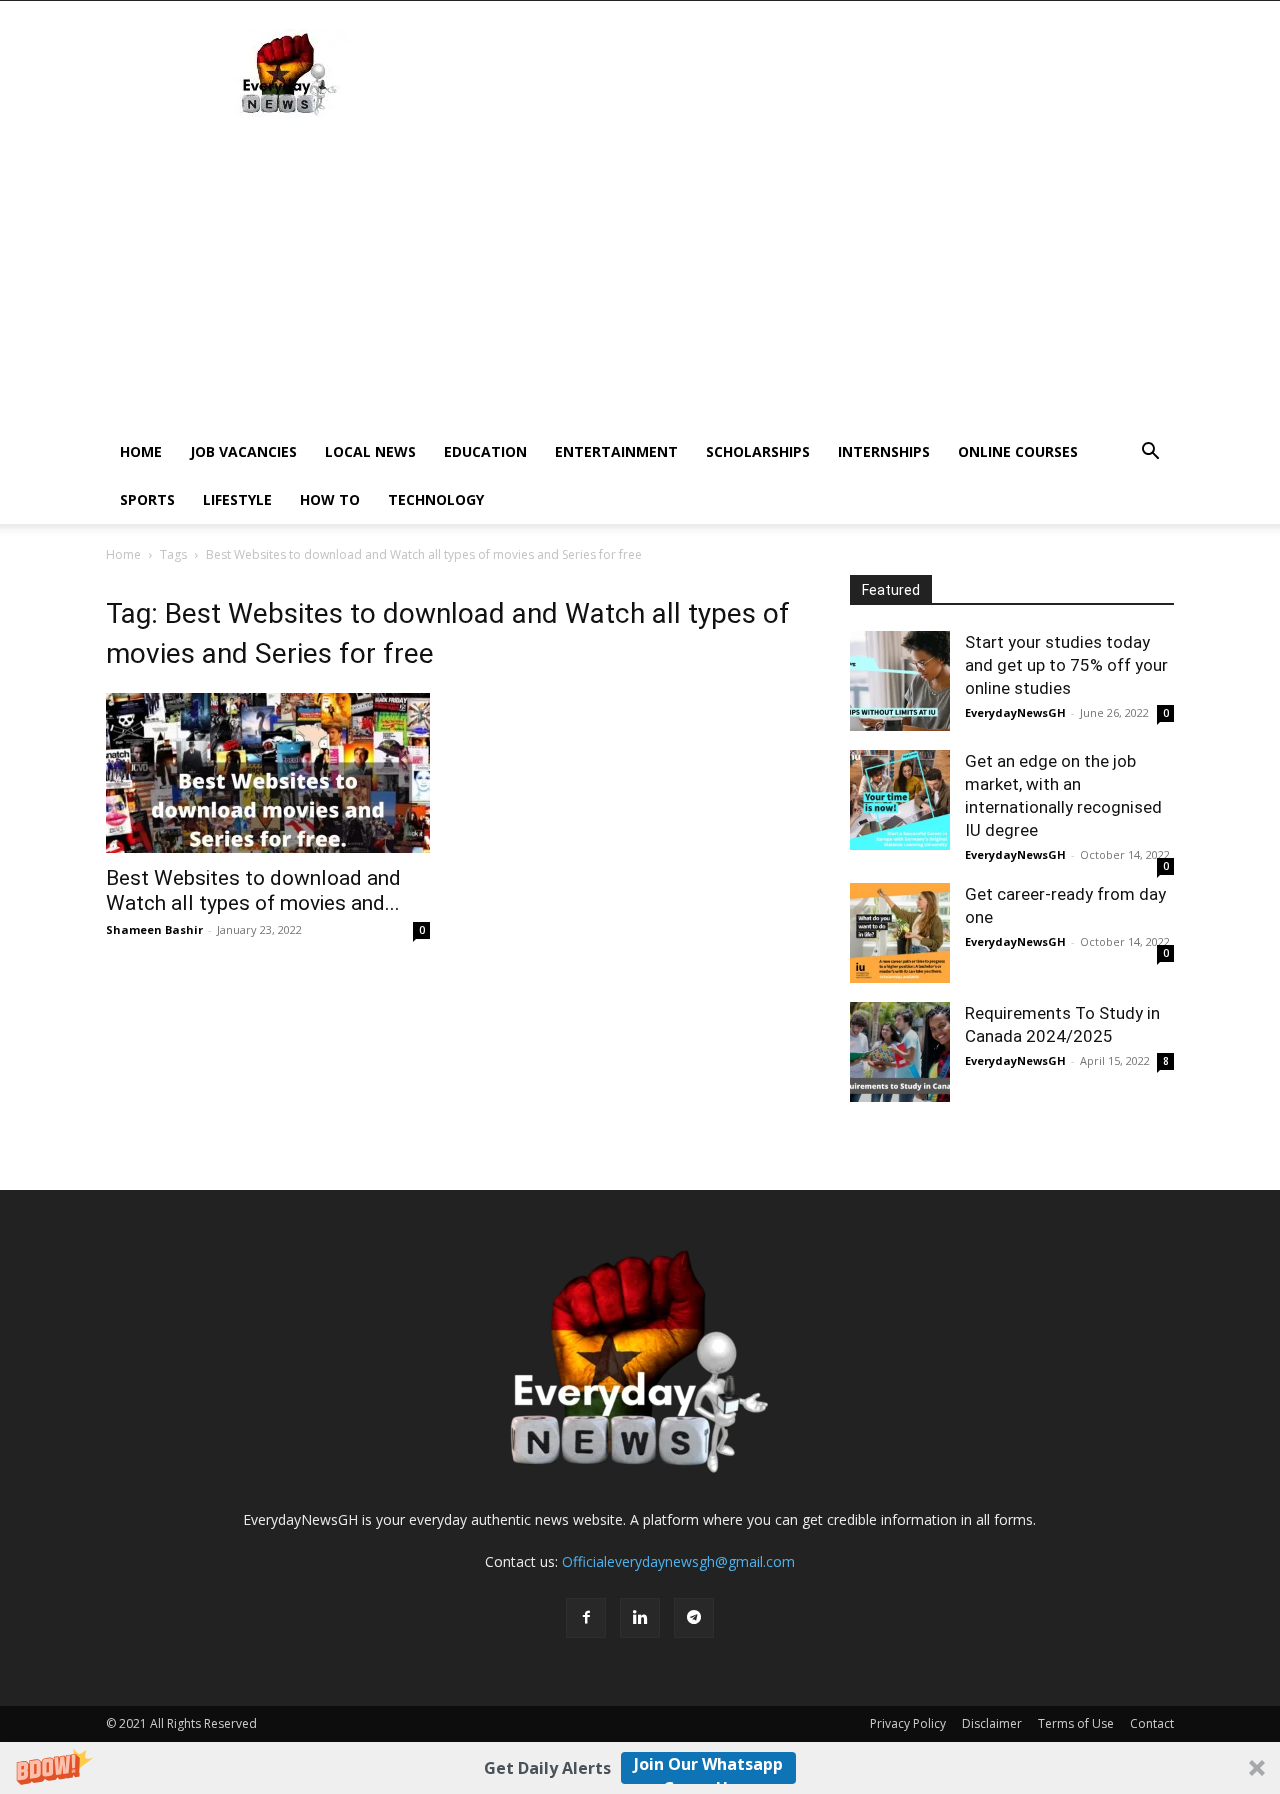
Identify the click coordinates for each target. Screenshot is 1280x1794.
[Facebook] (586, 1618)
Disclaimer (992, 1723)
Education (485, 451)
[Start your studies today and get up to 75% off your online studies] (900, 681)
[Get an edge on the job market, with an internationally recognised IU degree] (900, 800)
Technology (436, 499)
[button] (640, 1768)
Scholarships (758, 451)
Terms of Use (1076, 1723)
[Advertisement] (640, 278)
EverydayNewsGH (1015, 712)
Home (141, 451)
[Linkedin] (640, 1618)
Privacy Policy (908, 1723)
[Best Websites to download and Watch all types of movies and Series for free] (268, 773)
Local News (370, 451)
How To (330, 499)
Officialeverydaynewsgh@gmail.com (678, 1561)
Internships (884, 451)
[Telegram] (694, 1618)
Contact (1152, 1723)
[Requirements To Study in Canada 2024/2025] (900, 1052)
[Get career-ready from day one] (900, 933)
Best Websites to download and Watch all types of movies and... (253, 890)
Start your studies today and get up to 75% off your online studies (1066, 665)
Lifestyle (237, 499)
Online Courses (1018, 451)
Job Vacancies (243, 451)
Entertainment (616, 451)
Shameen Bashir (154, 929)
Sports (147, 499)
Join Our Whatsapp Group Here (708, 1768)
